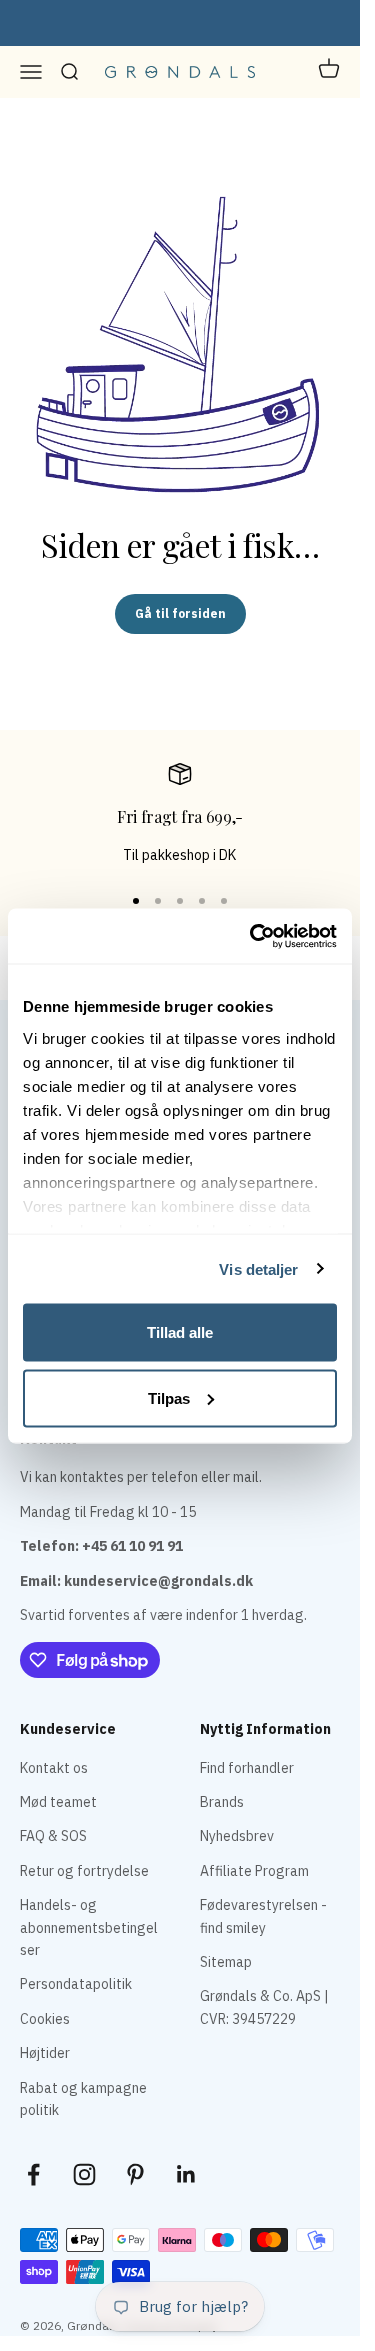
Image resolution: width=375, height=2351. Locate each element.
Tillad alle (180, 1332)
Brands (222, 1802)
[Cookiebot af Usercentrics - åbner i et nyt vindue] (254, 936)
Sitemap (226, 1962)
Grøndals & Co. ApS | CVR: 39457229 (264, 2007)
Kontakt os (54, 1768)
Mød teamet (58, 1802)
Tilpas (169, 1397)
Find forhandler (247, 1768)
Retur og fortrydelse (84, 1871)
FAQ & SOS (53, 1836)
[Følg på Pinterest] (135, 2174)
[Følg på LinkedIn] (186, 2174)
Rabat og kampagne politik (83, 2099)
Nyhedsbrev (237, 1836)
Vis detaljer (258, 1268)
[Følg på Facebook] (33, 2174)
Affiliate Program (254, 1871)
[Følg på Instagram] (84, 2174)
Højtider (45, 2053)
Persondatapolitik (76, 1984)
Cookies (45, 2019)
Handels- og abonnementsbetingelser (89, 1927)
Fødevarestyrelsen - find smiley (263, 1916)
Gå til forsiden (180, 613)
